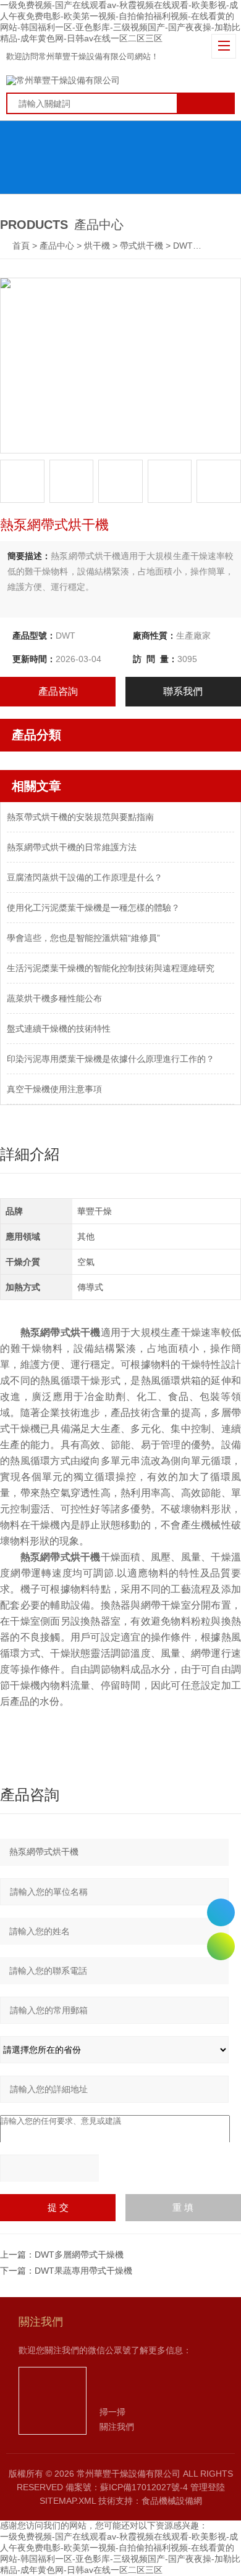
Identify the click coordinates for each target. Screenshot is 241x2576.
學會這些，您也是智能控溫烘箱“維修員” (83, 938)
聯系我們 (183, 691)
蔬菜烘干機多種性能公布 (54, 998)
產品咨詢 (58, 691)
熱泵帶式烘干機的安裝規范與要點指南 (80, 817)
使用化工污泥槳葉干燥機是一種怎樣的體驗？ (93, 908)
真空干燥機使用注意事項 (54, 1089)
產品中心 (57, 246)
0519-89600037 (221, 1912)
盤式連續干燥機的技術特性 (59, 1029)
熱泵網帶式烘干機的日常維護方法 (72, 847)
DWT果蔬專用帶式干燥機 (83, 2271)
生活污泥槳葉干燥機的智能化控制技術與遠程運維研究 (111, 968)
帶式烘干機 (142, 246)
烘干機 (97, 246)
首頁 (22, 246)
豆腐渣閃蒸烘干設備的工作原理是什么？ (85, 877)
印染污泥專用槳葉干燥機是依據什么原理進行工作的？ (111, 1059)
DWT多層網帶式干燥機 (79, 2255)
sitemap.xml (68, 2501)
